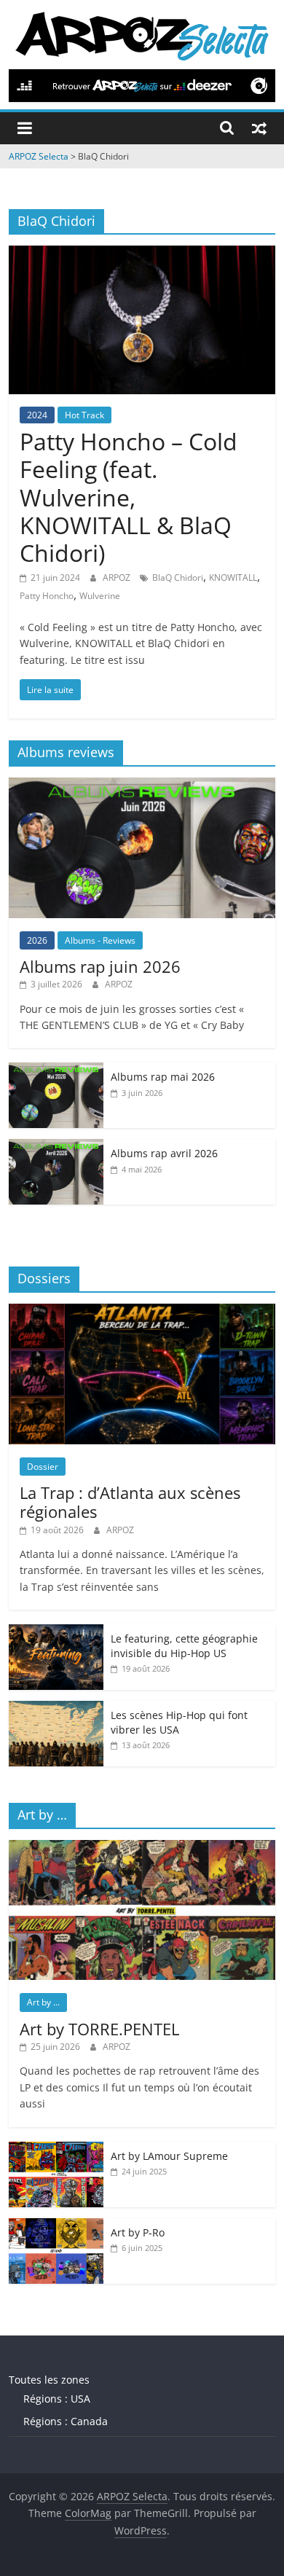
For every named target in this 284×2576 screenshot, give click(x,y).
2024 (37, 415)
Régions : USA (57, 2399)
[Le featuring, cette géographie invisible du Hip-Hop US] (56, 1632)
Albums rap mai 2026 (163, 1077)
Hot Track (84, 415)
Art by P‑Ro (138, 2232)
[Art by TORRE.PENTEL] (142, 1848)
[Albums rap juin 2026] (142, 785)
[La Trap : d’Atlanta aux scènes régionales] (142, 1311)
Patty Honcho (47, 596)
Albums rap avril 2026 (164, 1153)
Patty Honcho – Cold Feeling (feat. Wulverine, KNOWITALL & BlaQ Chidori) (129, 497)
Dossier (43, 1467)
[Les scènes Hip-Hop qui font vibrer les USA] (56, 1708)
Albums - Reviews (100, 940)
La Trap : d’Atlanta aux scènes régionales (130, 1502)
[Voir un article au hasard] (259, 128)
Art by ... (43, 2002)
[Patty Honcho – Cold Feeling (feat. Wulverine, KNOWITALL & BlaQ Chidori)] (142, 254)
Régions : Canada (66, 2421)
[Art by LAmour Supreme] (56, 2149)
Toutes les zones (49, 2380)
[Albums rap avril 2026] (56, 1147)
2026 (37, 940)
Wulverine (100, 596)
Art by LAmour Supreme (169, 2156)
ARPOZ (118, 578)
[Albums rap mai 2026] (56, 1070)
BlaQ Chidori (178, 578)
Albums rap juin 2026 (100, 966)
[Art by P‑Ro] (56, 2226)
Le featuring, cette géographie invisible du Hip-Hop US (184, 1646)
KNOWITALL (233, 578)
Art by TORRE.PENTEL (99, 2029)
